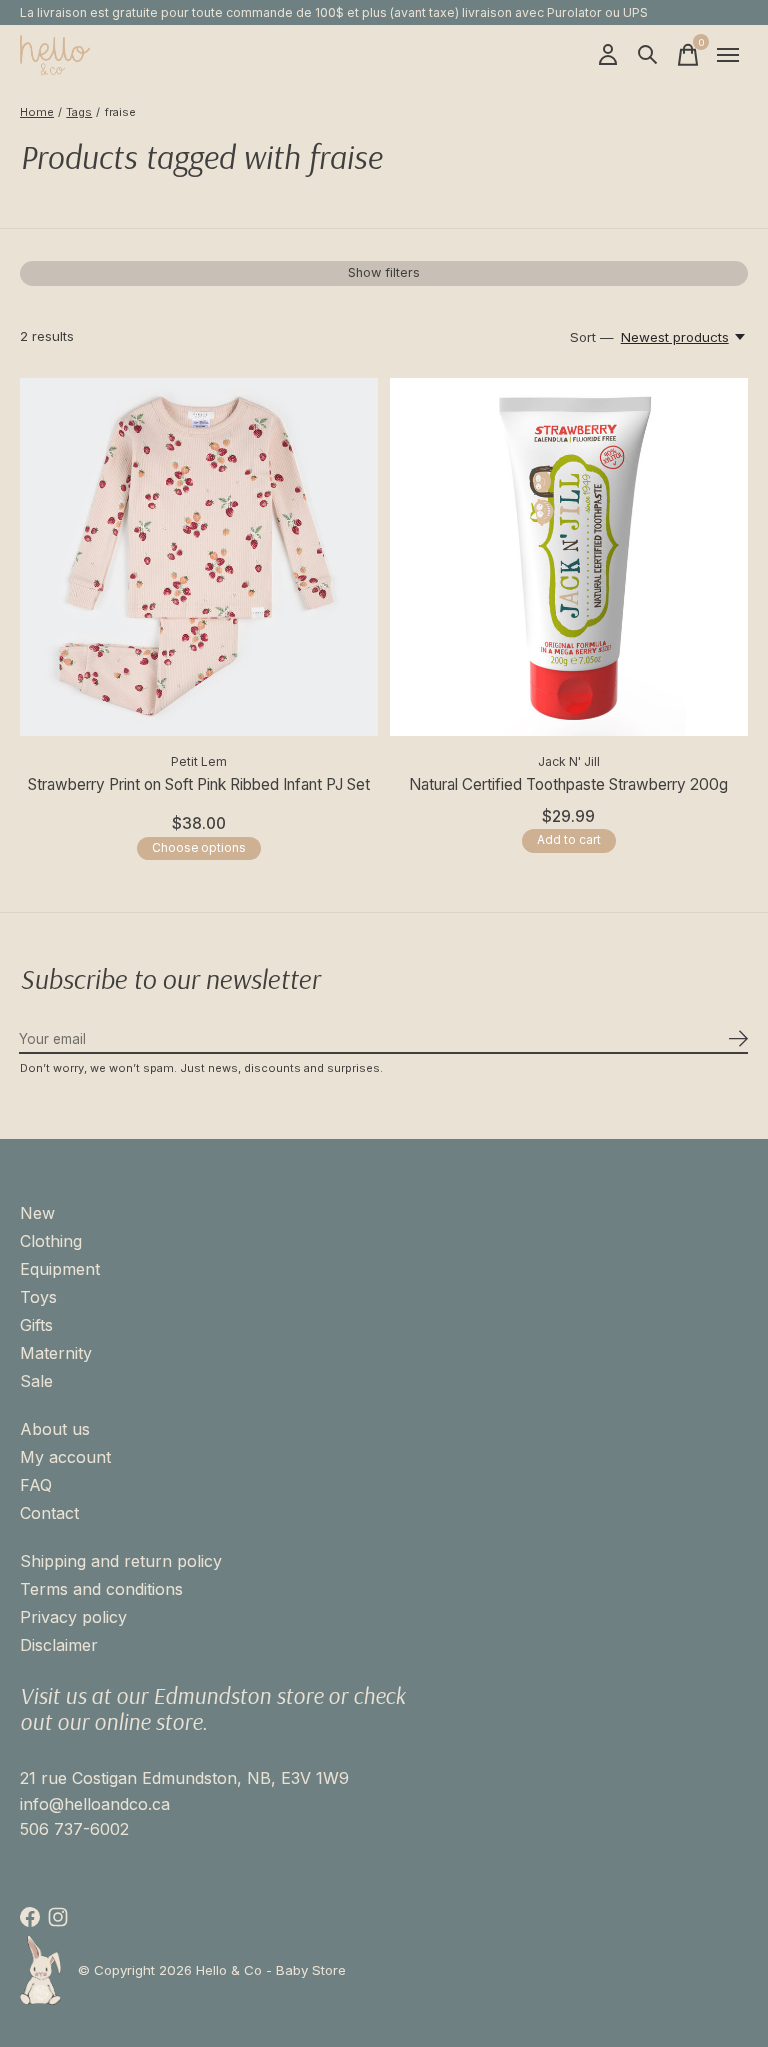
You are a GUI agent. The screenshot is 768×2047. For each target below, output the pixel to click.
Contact (49, 1513)
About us (55, 1429)
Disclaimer (59, 1645)
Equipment (60, 1269)
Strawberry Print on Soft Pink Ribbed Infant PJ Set (199, 784)
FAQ (36, 1485)
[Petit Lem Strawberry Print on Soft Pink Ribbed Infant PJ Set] (199, 557)
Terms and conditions (101, 1589)
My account (65, 1457)
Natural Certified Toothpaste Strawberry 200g (568, 784)
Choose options (199, 848)
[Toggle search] (648, 55)
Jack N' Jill (569, 761)
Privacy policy (73, 1617)
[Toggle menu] (728, 55)
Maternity (56, 1353)
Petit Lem (199, 761)
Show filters (384, 272)
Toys (38, 1297)
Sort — (592, 337)
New (37, 1213)
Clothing (51, 1241)
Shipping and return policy (121, 1561)
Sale (36, 1381)
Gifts (36, 1325)
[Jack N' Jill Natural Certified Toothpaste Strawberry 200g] (569, 557)
